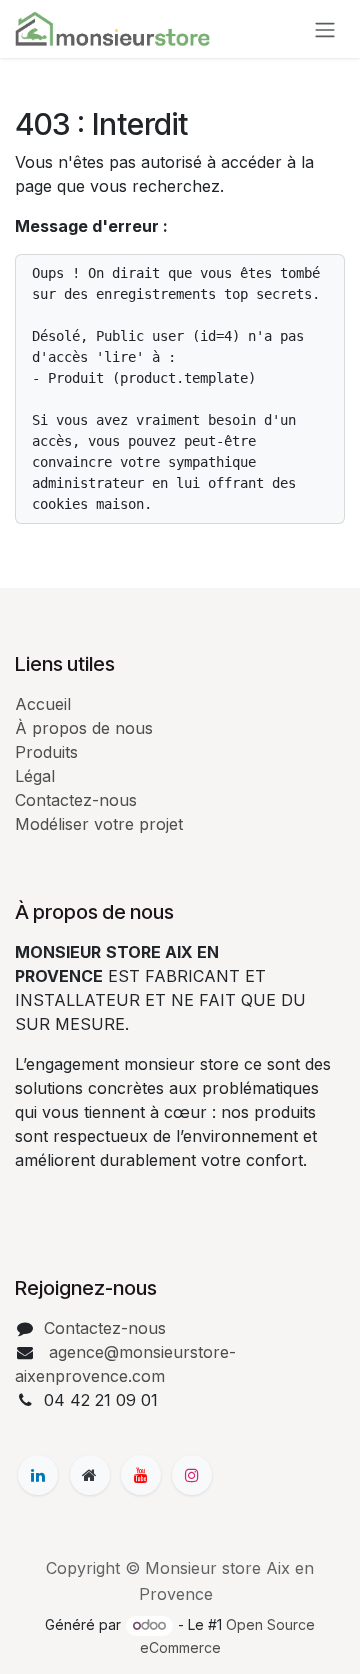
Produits (46, 752)
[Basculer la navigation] (325, 29)
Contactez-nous (76, 800)
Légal (35, 776)
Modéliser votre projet (99, 824)
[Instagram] (192, 1475)
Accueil (43, 704)
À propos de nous (84, 728)
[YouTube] (141, 1475)
